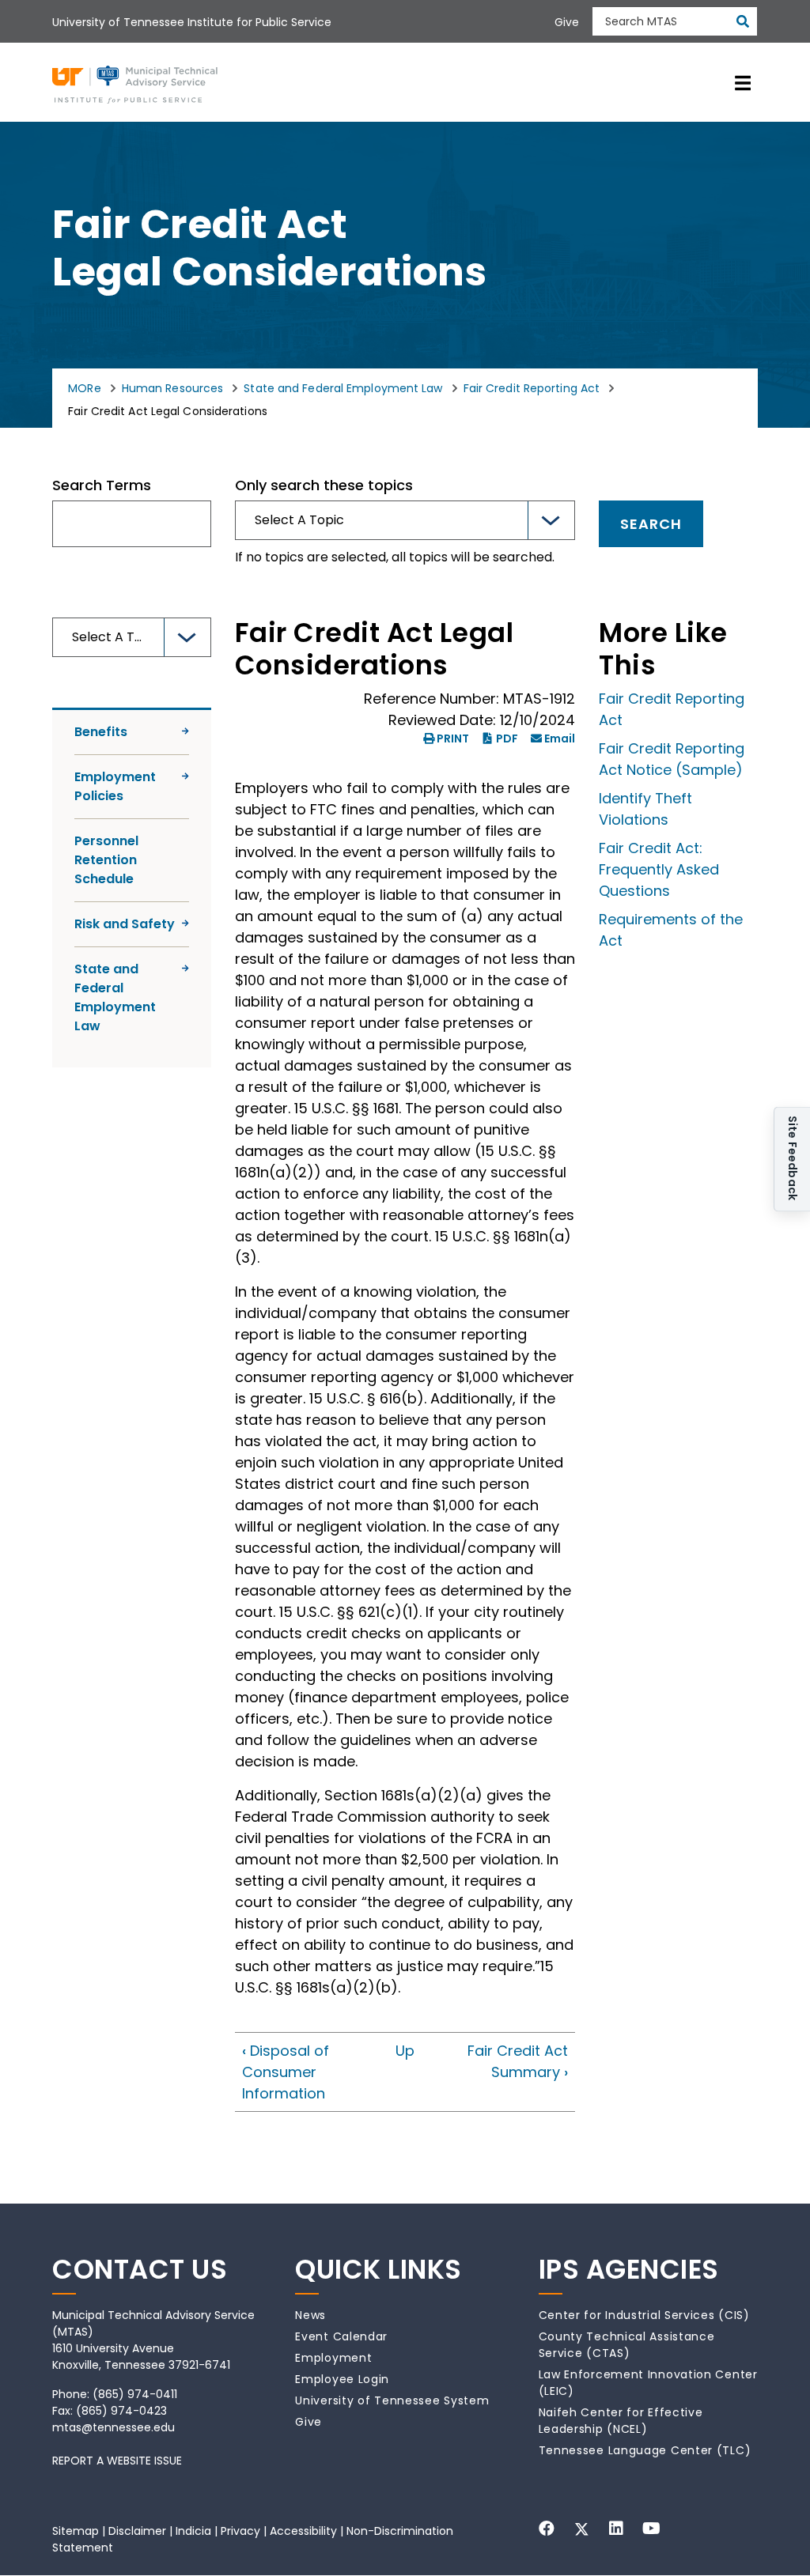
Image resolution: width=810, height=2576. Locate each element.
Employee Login (342, 2379)
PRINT (453, 738)
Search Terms (102, 485)
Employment (333, 2358)
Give (308, 2422)
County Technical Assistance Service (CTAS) (627, 2345)
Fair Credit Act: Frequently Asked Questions (659, 869)
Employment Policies (115, 786)
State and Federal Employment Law (343, 388)
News (310, 2315)
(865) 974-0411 (135, 2394)
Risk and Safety (125, 924)
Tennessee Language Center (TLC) (645, 2450)
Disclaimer (137, 2531)
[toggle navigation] (743, 82)
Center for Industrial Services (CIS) (644, 2315)
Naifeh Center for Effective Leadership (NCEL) (621, 2421)
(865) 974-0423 (121, 2411)
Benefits (101, 732)
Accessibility (303, 2531)
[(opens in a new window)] (547, 2529)
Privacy (240, 2531)
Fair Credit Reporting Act (532, 388)
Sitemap (76, 2531)
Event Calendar (341, 2336)
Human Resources (173, 388)
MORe (84, 388)
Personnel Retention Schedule (106, 860)
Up (405, 2051)
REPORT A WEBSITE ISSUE (117, 2461)
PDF (507, 738)
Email (560, 738)
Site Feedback (793, 1160)
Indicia (193, 2531)
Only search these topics (324, 485)
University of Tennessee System (392, 2400)
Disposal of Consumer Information (286, 2072)
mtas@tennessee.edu (114, 2427)
